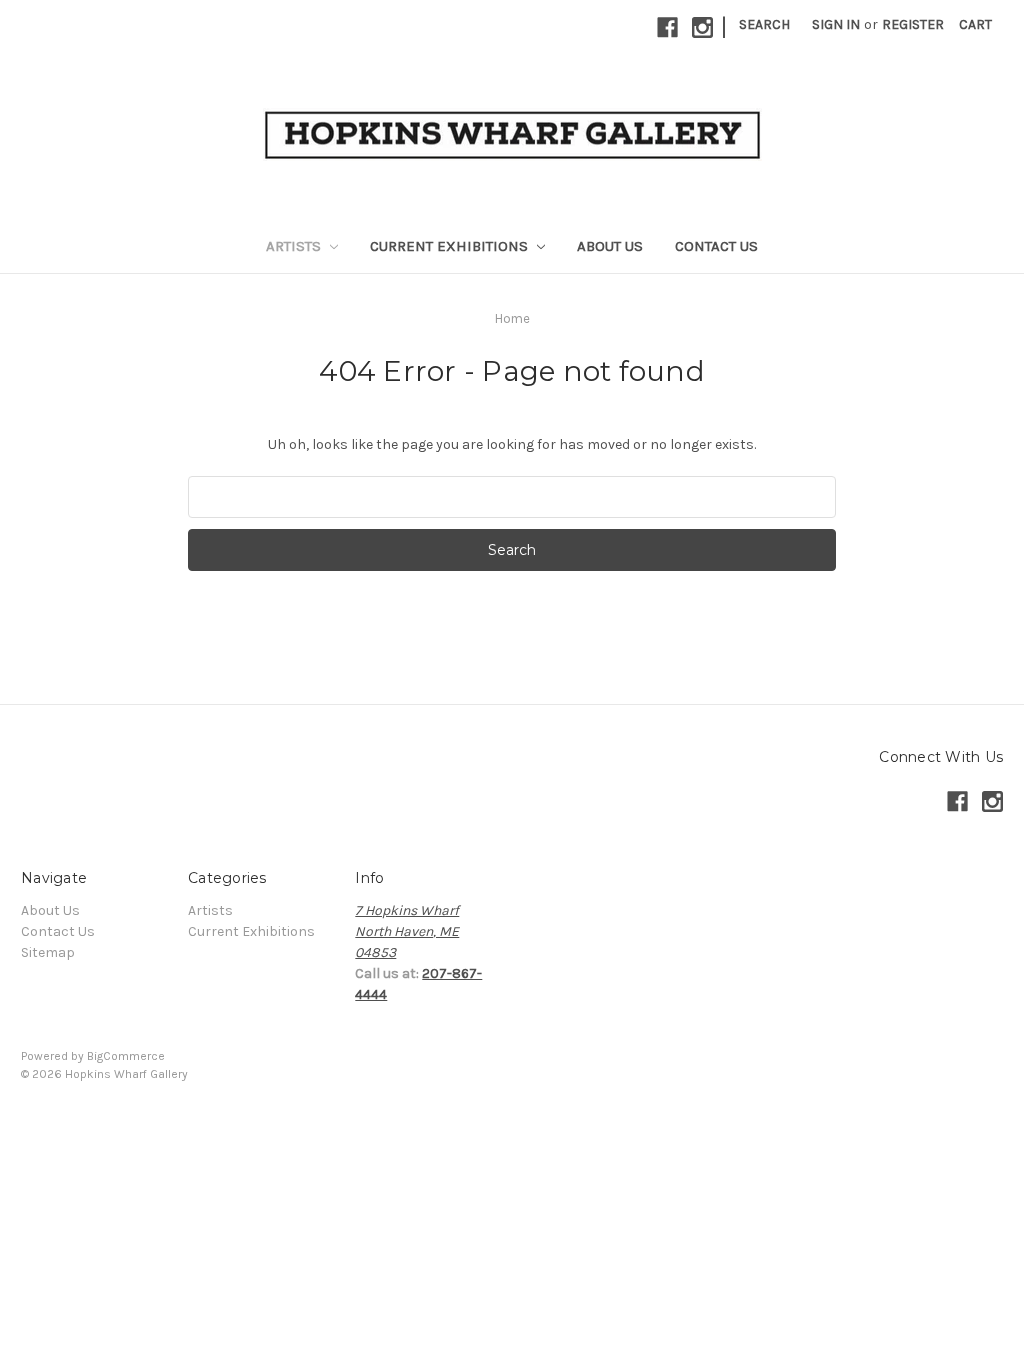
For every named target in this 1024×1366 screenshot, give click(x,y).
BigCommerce (126, 1056)
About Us (610, 246)
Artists (295, 246)
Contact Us (716, 246)
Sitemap (48, 952)
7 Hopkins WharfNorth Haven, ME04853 (407, 931)
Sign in (836, 24)
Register (913, 24)
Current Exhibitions (451, 246)
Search (764, 24)
